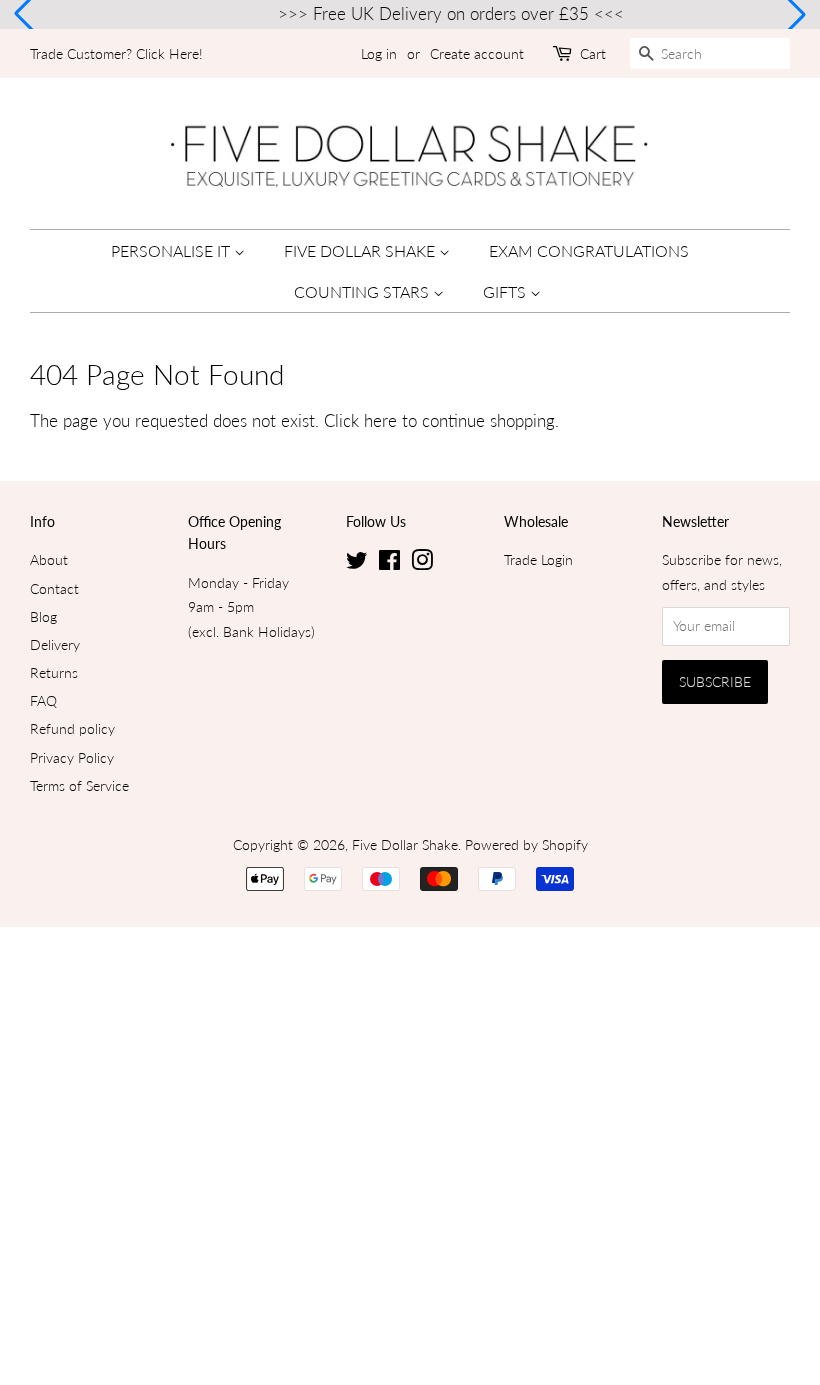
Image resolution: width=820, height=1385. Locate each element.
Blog (43, 616)
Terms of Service (79, 785)
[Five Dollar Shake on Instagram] (422, 563)
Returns (54, 672)
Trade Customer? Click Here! (116, 53)
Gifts (506, 291)
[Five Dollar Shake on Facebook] (389, 563)
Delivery (55, 644)
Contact (54, 588)
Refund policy (72, 728)
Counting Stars (363, 291)
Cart (593, 53)
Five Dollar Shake (361, 250)
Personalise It (172, 250)
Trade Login (538, 559)
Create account (477, 53)
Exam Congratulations (589, 250)
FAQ (43, 700)
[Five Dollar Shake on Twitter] (357, 563)
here (380, 420)
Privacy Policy (72, 757)
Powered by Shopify (526, 844)
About (49, 559)
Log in (379, 53)
